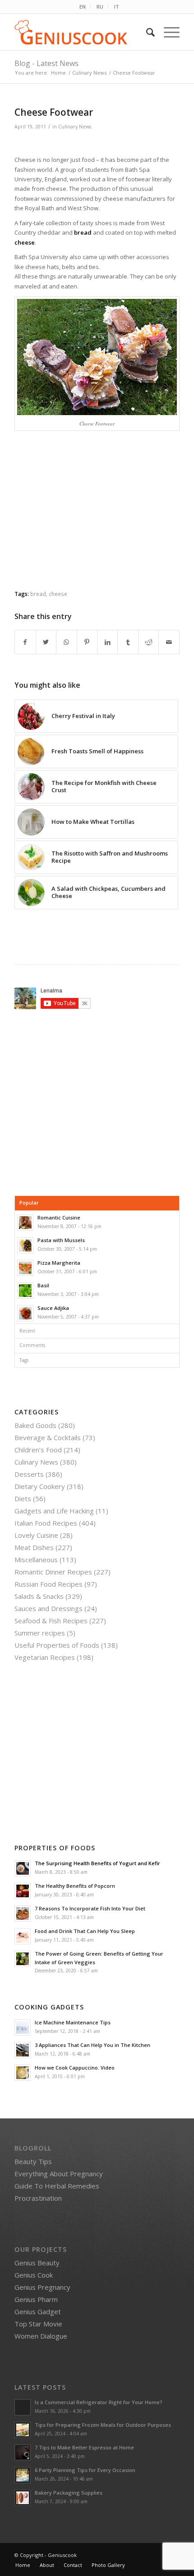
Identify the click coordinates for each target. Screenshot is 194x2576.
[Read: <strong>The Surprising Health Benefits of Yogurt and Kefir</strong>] (23, 1868)
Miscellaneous (36, 1560)
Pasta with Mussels (61, 1240)
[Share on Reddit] (148, 642)
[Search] (146, 32)
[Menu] (167, 32)
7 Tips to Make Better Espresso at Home (84, 2447)
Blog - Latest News (46, 63)
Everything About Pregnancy (59, 2174)
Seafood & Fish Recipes (51, 1621)
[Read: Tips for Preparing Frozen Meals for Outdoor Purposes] (23, 2430)
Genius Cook (34, 2275)
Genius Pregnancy (42, 2287)
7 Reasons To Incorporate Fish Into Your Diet (90, 1908)
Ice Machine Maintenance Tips (73, 2022)
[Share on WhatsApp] (66, 642)
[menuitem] (83, 7)
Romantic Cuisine (59, 1217)
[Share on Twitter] (46, 642)
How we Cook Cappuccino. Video (75, 2068)
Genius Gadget (38, 2311)
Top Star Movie (38, 2324)
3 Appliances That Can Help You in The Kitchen (92, 2045)
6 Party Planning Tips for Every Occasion (85, 2470)
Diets (23, 1498)
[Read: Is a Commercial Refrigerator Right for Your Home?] (23, 2407)
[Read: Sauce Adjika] (25, 1313)
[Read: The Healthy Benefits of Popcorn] (23, 1891)
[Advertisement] (97, 518)
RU (100, 7)
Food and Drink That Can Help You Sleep (85, 1931)
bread (38, 594)
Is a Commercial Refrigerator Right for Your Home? (99, 2402)
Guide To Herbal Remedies (57, 2186)
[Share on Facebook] (25, 642)
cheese (58, 594)
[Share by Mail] (169, 642)
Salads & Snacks (39, 1596)
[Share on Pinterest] (87, 642)
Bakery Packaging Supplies (69, 2493)
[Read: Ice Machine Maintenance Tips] (23, 2028)
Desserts (29, 1474)
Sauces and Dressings (48, 1608)
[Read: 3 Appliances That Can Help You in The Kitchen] (23, 2050)
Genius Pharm (36, 2299)
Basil (43, 1285)
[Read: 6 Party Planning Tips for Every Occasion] (23, 2475)
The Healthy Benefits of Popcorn (75, 1886)
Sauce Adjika (53, 1308)
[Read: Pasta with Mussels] (25, 1245)
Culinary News (75, 127)
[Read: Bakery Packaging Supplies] (23, 2498)
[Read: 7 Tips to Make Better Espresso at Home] (23, 2453)
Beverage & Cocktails (48, 1437)
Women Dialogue (41, 2336)
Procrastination (38, 2198)
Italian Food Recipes (46, 1523)
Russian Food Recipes (48, 1584)
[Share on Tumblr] (128, 642)
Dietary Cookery (40, 1486)
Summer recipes (40, 1633)
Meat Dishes (34, 1547)
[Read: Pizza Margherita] (25, 1268)
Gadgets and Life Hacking (54, 1511)
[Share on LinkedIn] (107, 642)
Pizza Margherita (59, 1263)
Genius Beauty (37, 2263)
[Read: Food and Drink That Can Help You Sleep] (23, 1936)
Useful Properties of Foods (57, 1645)
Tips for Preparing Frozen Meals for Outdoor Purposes (103, 2425)
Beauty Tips (33, 2161)
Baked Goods (35, 1425)
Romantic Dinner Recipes (53, 1572)
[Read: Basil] (25, 1290)
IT (117, 7)
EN (83, 7)
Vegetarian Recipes (45, 1657)
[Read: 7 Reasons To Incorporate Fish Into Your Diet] (23, 1914)
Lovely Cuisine (36, 1535)
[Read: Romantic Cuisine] (25, 1223)
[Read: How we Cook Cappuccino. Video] (23, 2073)
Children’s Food (38, 1450)
